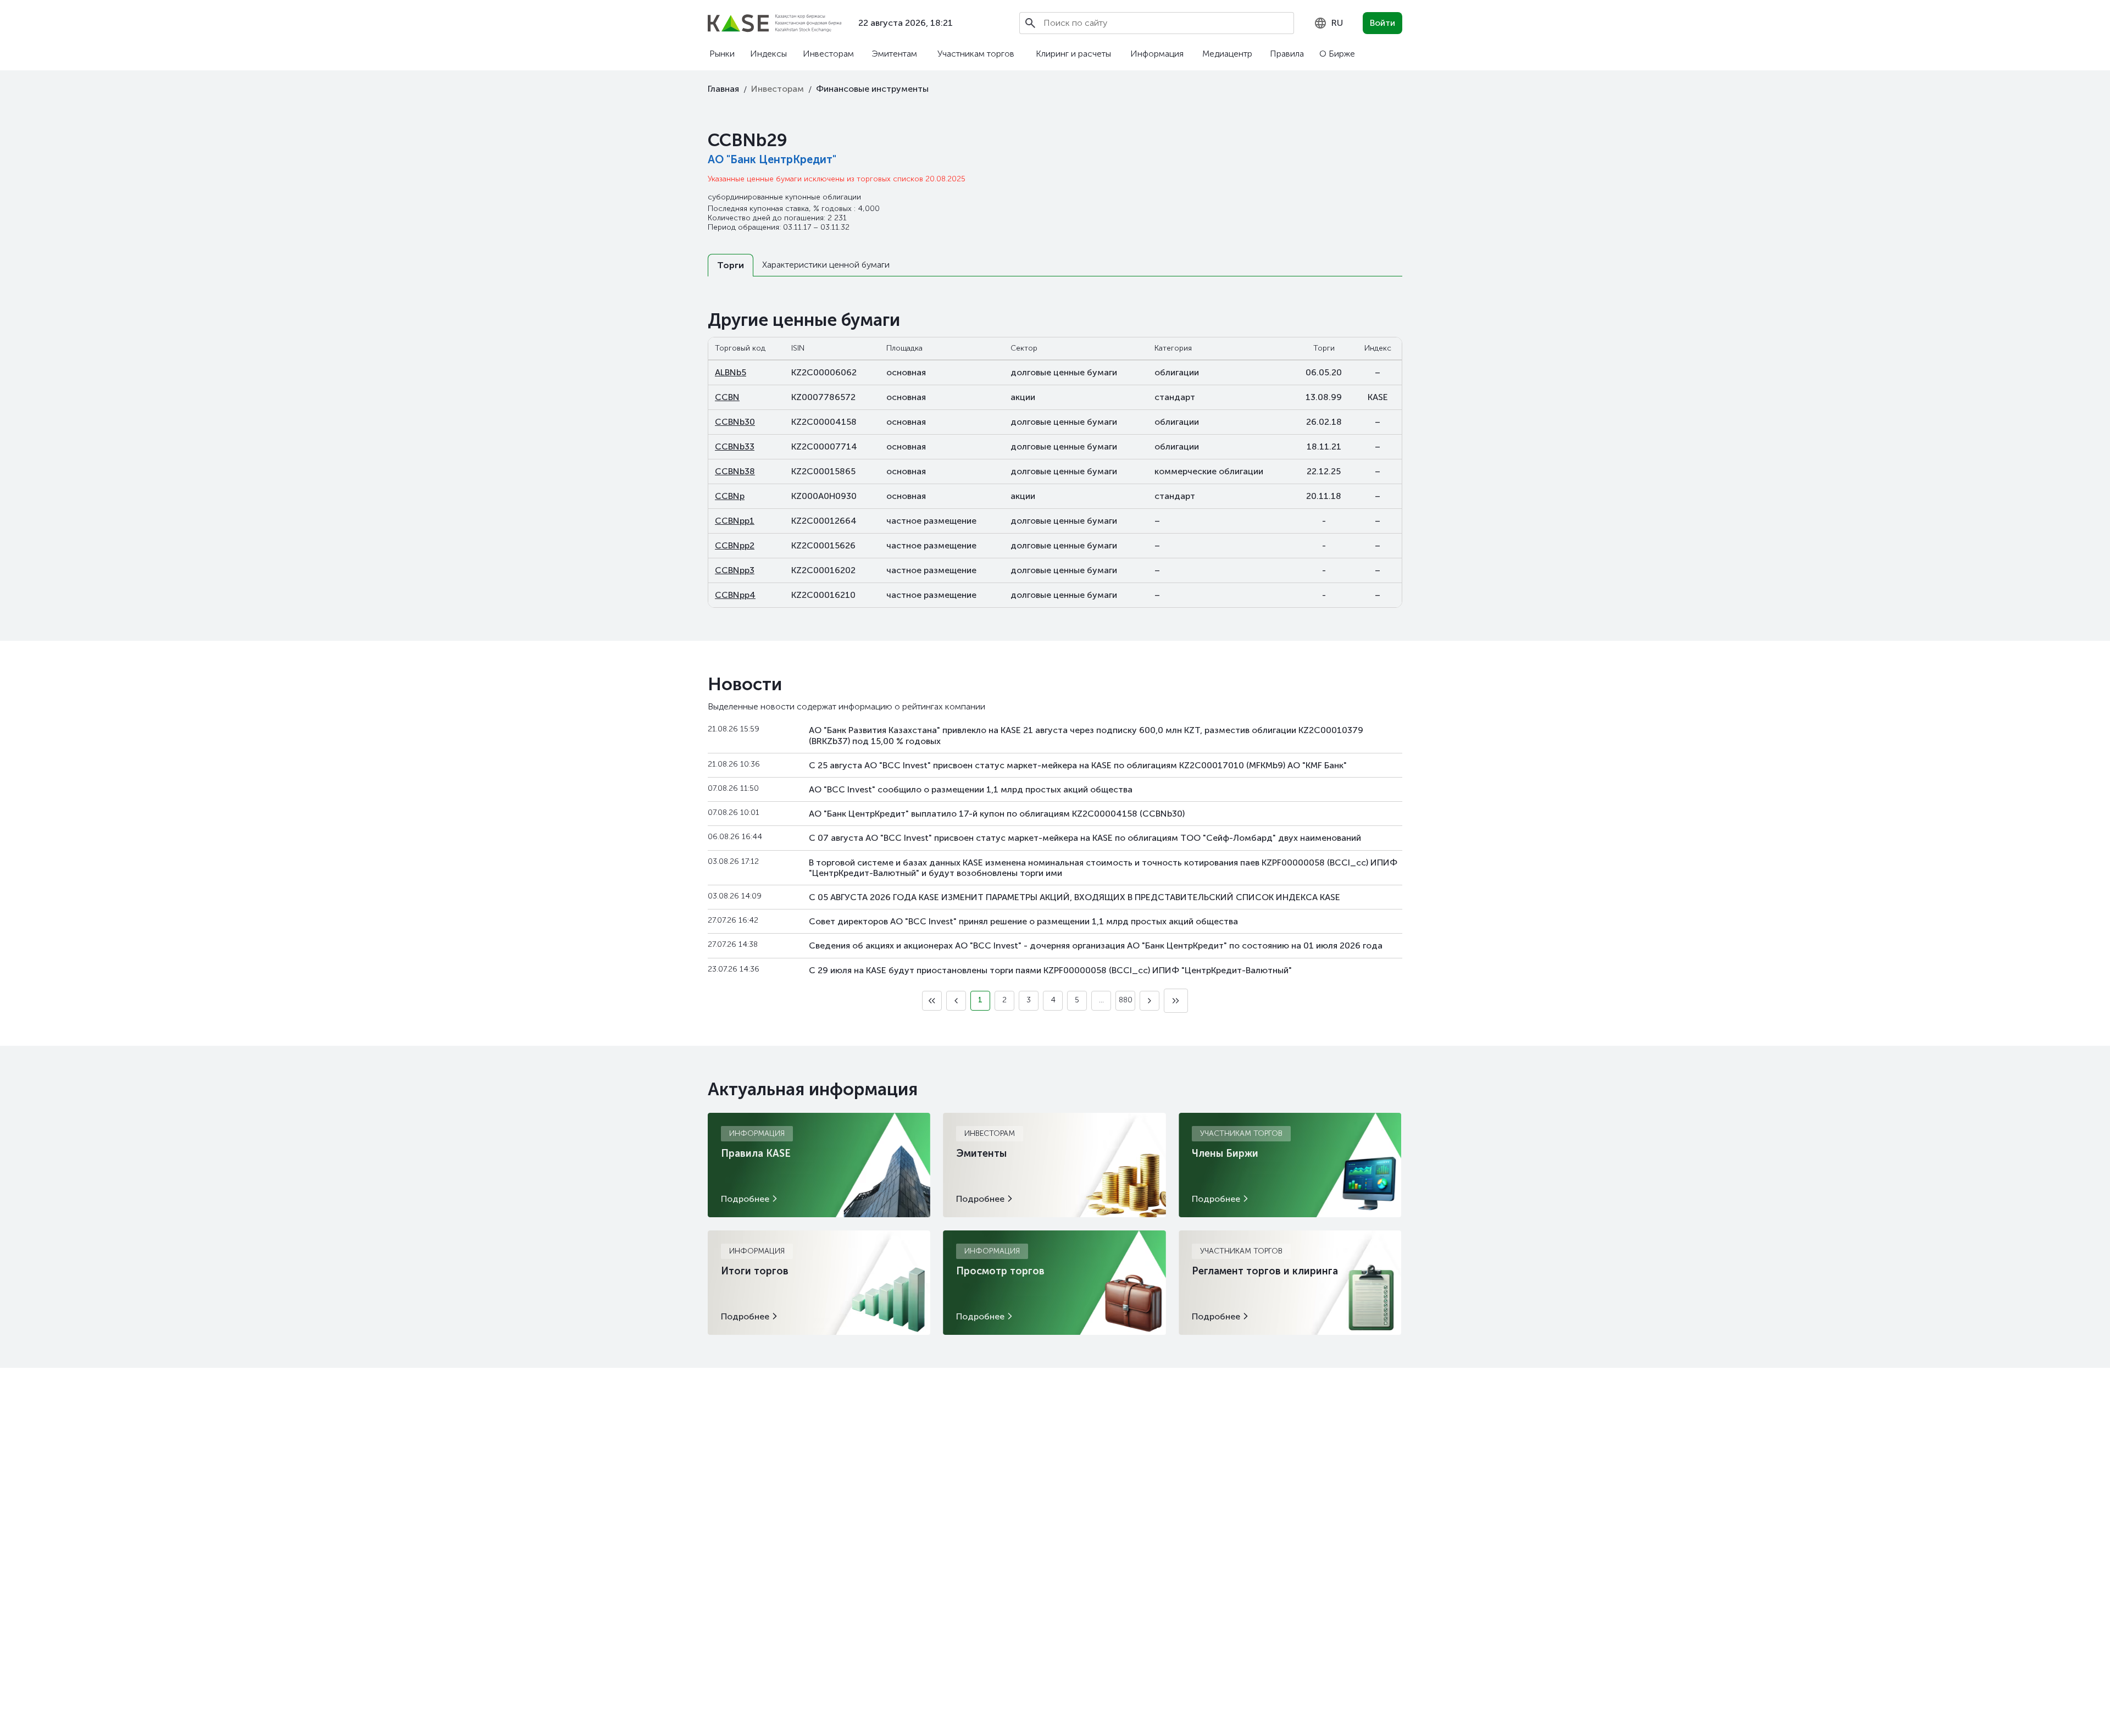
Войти (1382, 23)
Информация (1157, 54)
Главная (723, 89)
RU (1337, 23)
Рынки (722, 54)
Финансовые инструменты (872, 89)
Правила (1287, 54)
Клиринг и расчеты (1073, 54)
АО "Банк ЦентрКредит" (772, 159)
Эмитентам (894, 54)
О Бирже (1337, 54)
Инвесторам (828, 54)
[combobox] (1328, 23)
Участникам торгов (976, 54)
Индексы (768, 54)
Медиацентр (1227, 54)
